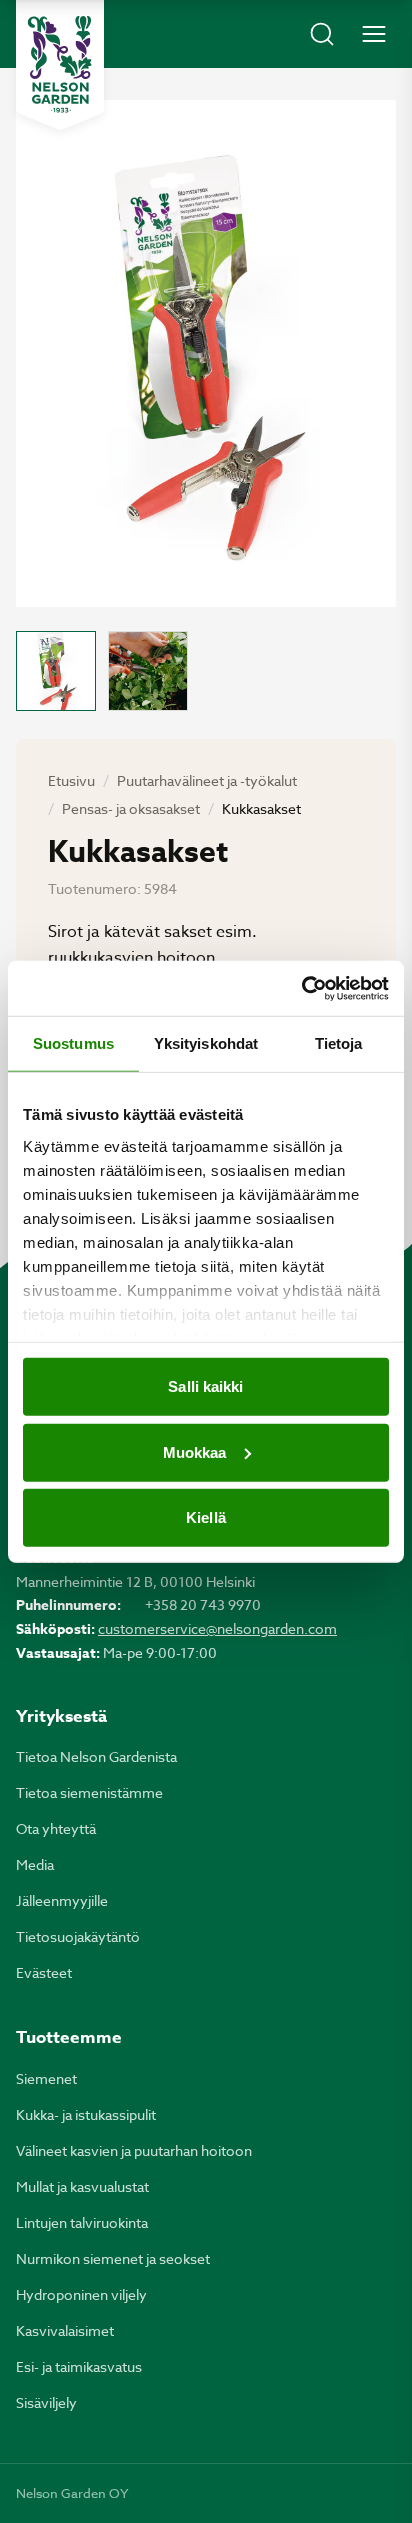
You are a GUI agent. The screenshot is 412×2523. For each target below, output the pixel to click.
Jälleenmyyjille (62, 1900)
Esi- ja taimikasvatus (79, 2366)
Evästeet (44, 1972)
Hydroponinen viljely (81, 2294)
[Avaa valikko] (374, 34)
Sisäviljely (46, 2402)
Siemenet (46, 2078)
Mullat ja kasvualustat (82, 2186)
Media (35, 1864)
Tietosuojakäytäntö (78, 1936)
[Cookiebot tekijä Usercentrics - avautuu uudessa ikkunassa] (301, 988)
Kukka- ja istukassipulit (86, 2114)
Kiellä (206, 1517)
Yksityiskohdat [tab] (206, 1043)
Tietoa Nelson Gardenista (96, 1756)
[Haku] (322, 34)
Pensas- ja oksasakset (131, 808)
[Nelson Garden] (60, 65)
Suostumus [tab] (73, 1043)
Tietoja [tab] (339, 1043)
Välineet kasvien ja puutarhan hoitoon (134, 2150)
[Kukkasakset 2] (148, 671)
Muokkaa (195, 1451)
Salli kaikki (205, 1386)
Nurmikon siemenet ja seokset (113, 2258)
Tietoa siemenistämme (89, 1792)
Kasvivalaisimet (65, 2330)
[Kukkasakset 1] (56, 671)
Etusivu (71, 780)
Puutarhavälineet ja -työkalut (207, 780)
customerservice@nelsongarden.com (217, 1628)
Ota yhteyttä (56, 1828)
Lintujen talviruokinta (82, 2222)
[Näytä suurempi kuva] (206, 353)
